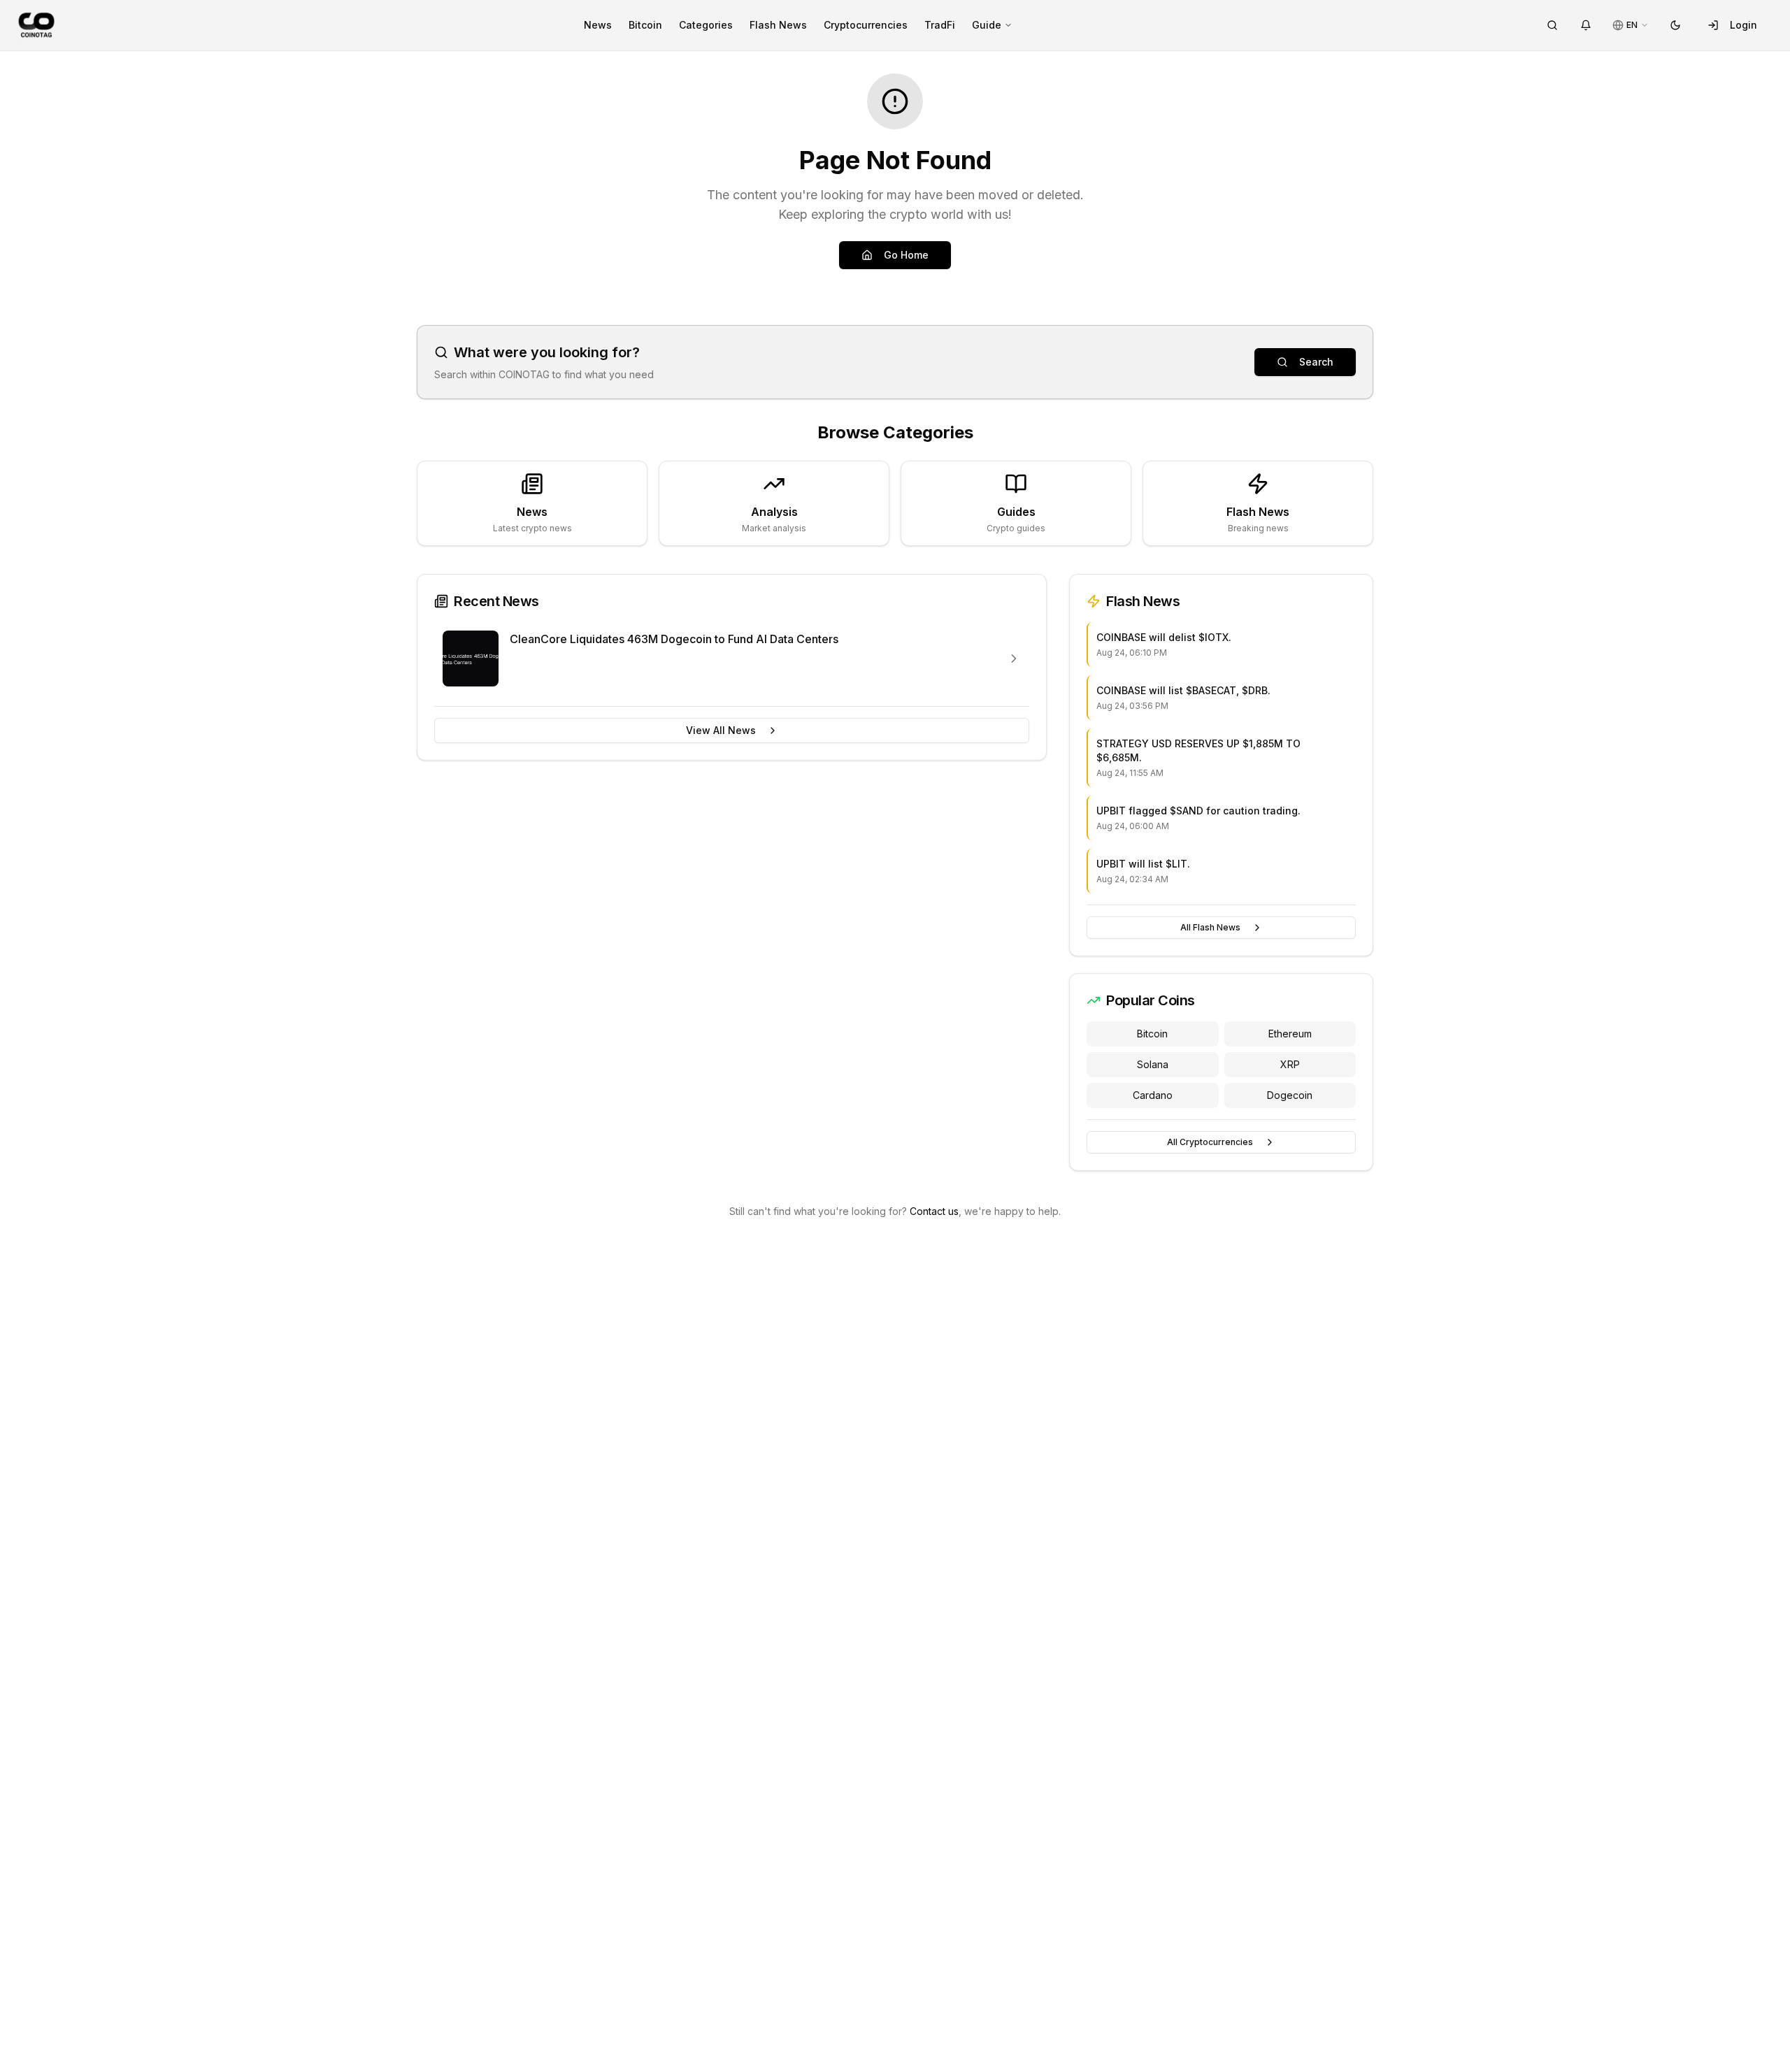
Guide (987, 25)
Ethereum (1290, 1034)
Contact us (934, 1211)
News (598, 25)
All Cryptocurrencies (1210, 1142)
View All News (721, 730)
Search (1316, 362)
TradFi (940, 25)
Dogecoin (1290, 1095)
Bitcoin (645, 25)
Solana (1153, 1064)
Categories (706, 25)
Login (1744, 25)
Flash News (778, 25)
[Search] (1552, 25)
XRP (1290, 1064)
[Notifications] (1586, 25)
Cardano (1153, 1095)
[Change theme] (1675, 25)
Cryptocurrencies (866, 25)
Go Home (906, 255)
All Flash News (1210, 927)
